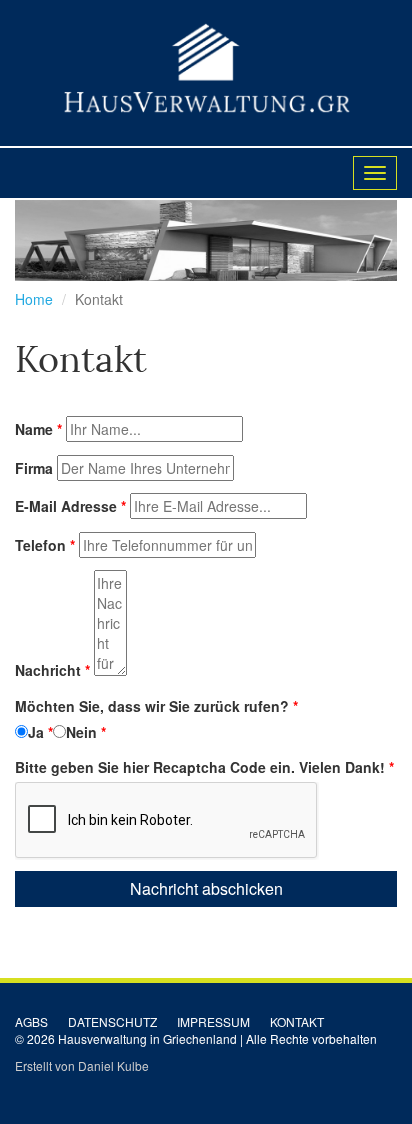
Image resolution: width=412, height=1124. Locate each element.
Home (34, 299)
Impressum (213, 1021)
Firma (34, 468)
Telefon (40, 545)
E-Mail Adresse (66, 506)
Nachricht (48, 670)
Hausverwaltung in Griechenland (147, 1038)
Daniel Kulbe (113, 1065)
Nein (81, 732)
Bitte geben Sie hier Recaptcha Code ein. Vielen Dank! (200, 767)
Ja (36, 732)
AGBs (31, 1021)
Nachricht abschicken (206, 888)
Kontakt (297, 1021)
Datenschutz (112, 1021)
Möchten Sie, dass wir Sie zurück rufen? (152, 706)
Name (34, 429)
